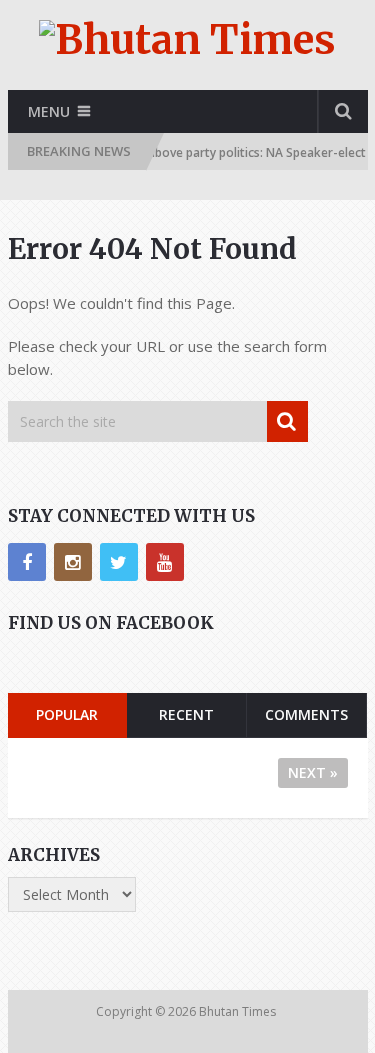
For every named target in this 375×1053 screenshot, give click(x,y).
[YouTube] (165, 562)
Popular (67, 714)
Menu (49, 111)
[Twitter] (119, 562)
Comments (306, 714)
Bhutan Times (239, 1011)
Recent (186, 714)
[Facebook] (27, 562)
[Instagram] (73, 562)
